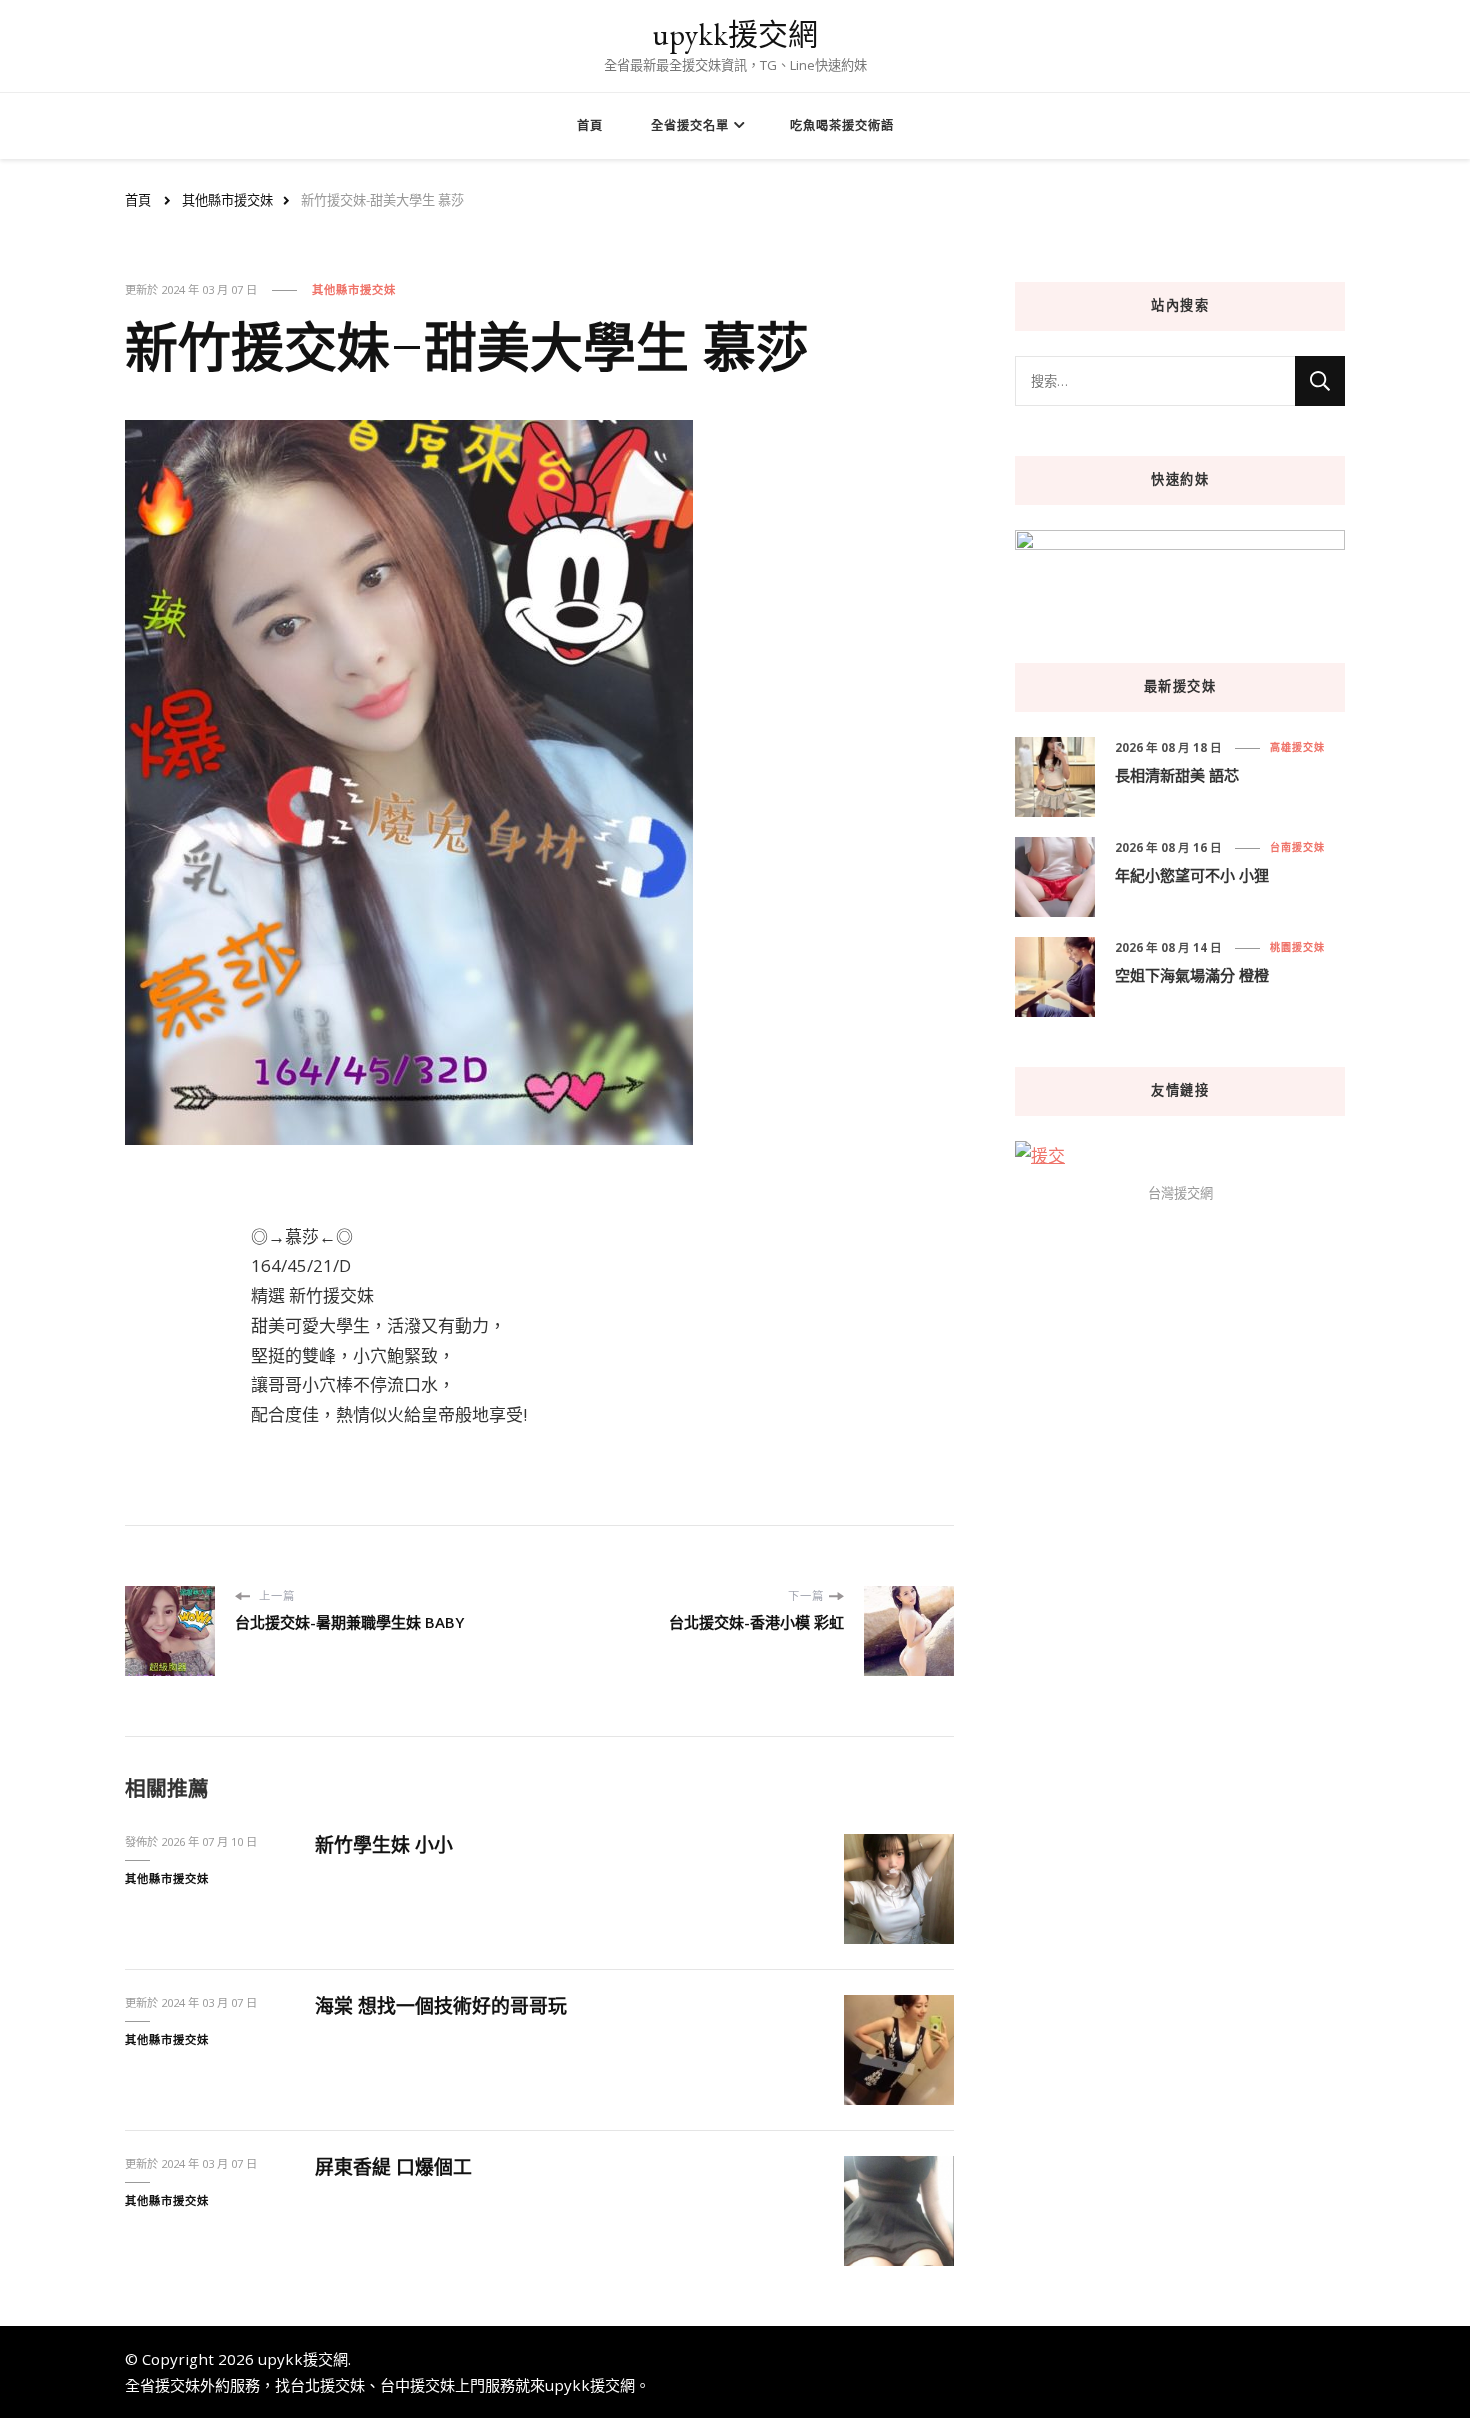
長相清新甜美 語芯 (1177, 775)
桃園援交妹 (1297, 947)
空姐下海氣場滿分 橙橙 (1192, 975)
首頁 (590, 125)
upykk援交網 (735, 34)
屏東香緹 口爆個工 (393, 2167)
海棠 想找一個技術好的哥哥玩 (441, 2006)
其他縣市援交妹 (354, 289)
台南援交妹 (1297, 847)
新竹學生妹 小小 (384, 1845)
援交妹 (177, 2385)
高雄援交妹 (1297, 747)
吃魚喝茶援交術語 (842, 125)
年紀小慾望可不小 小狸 (1192, 875)
